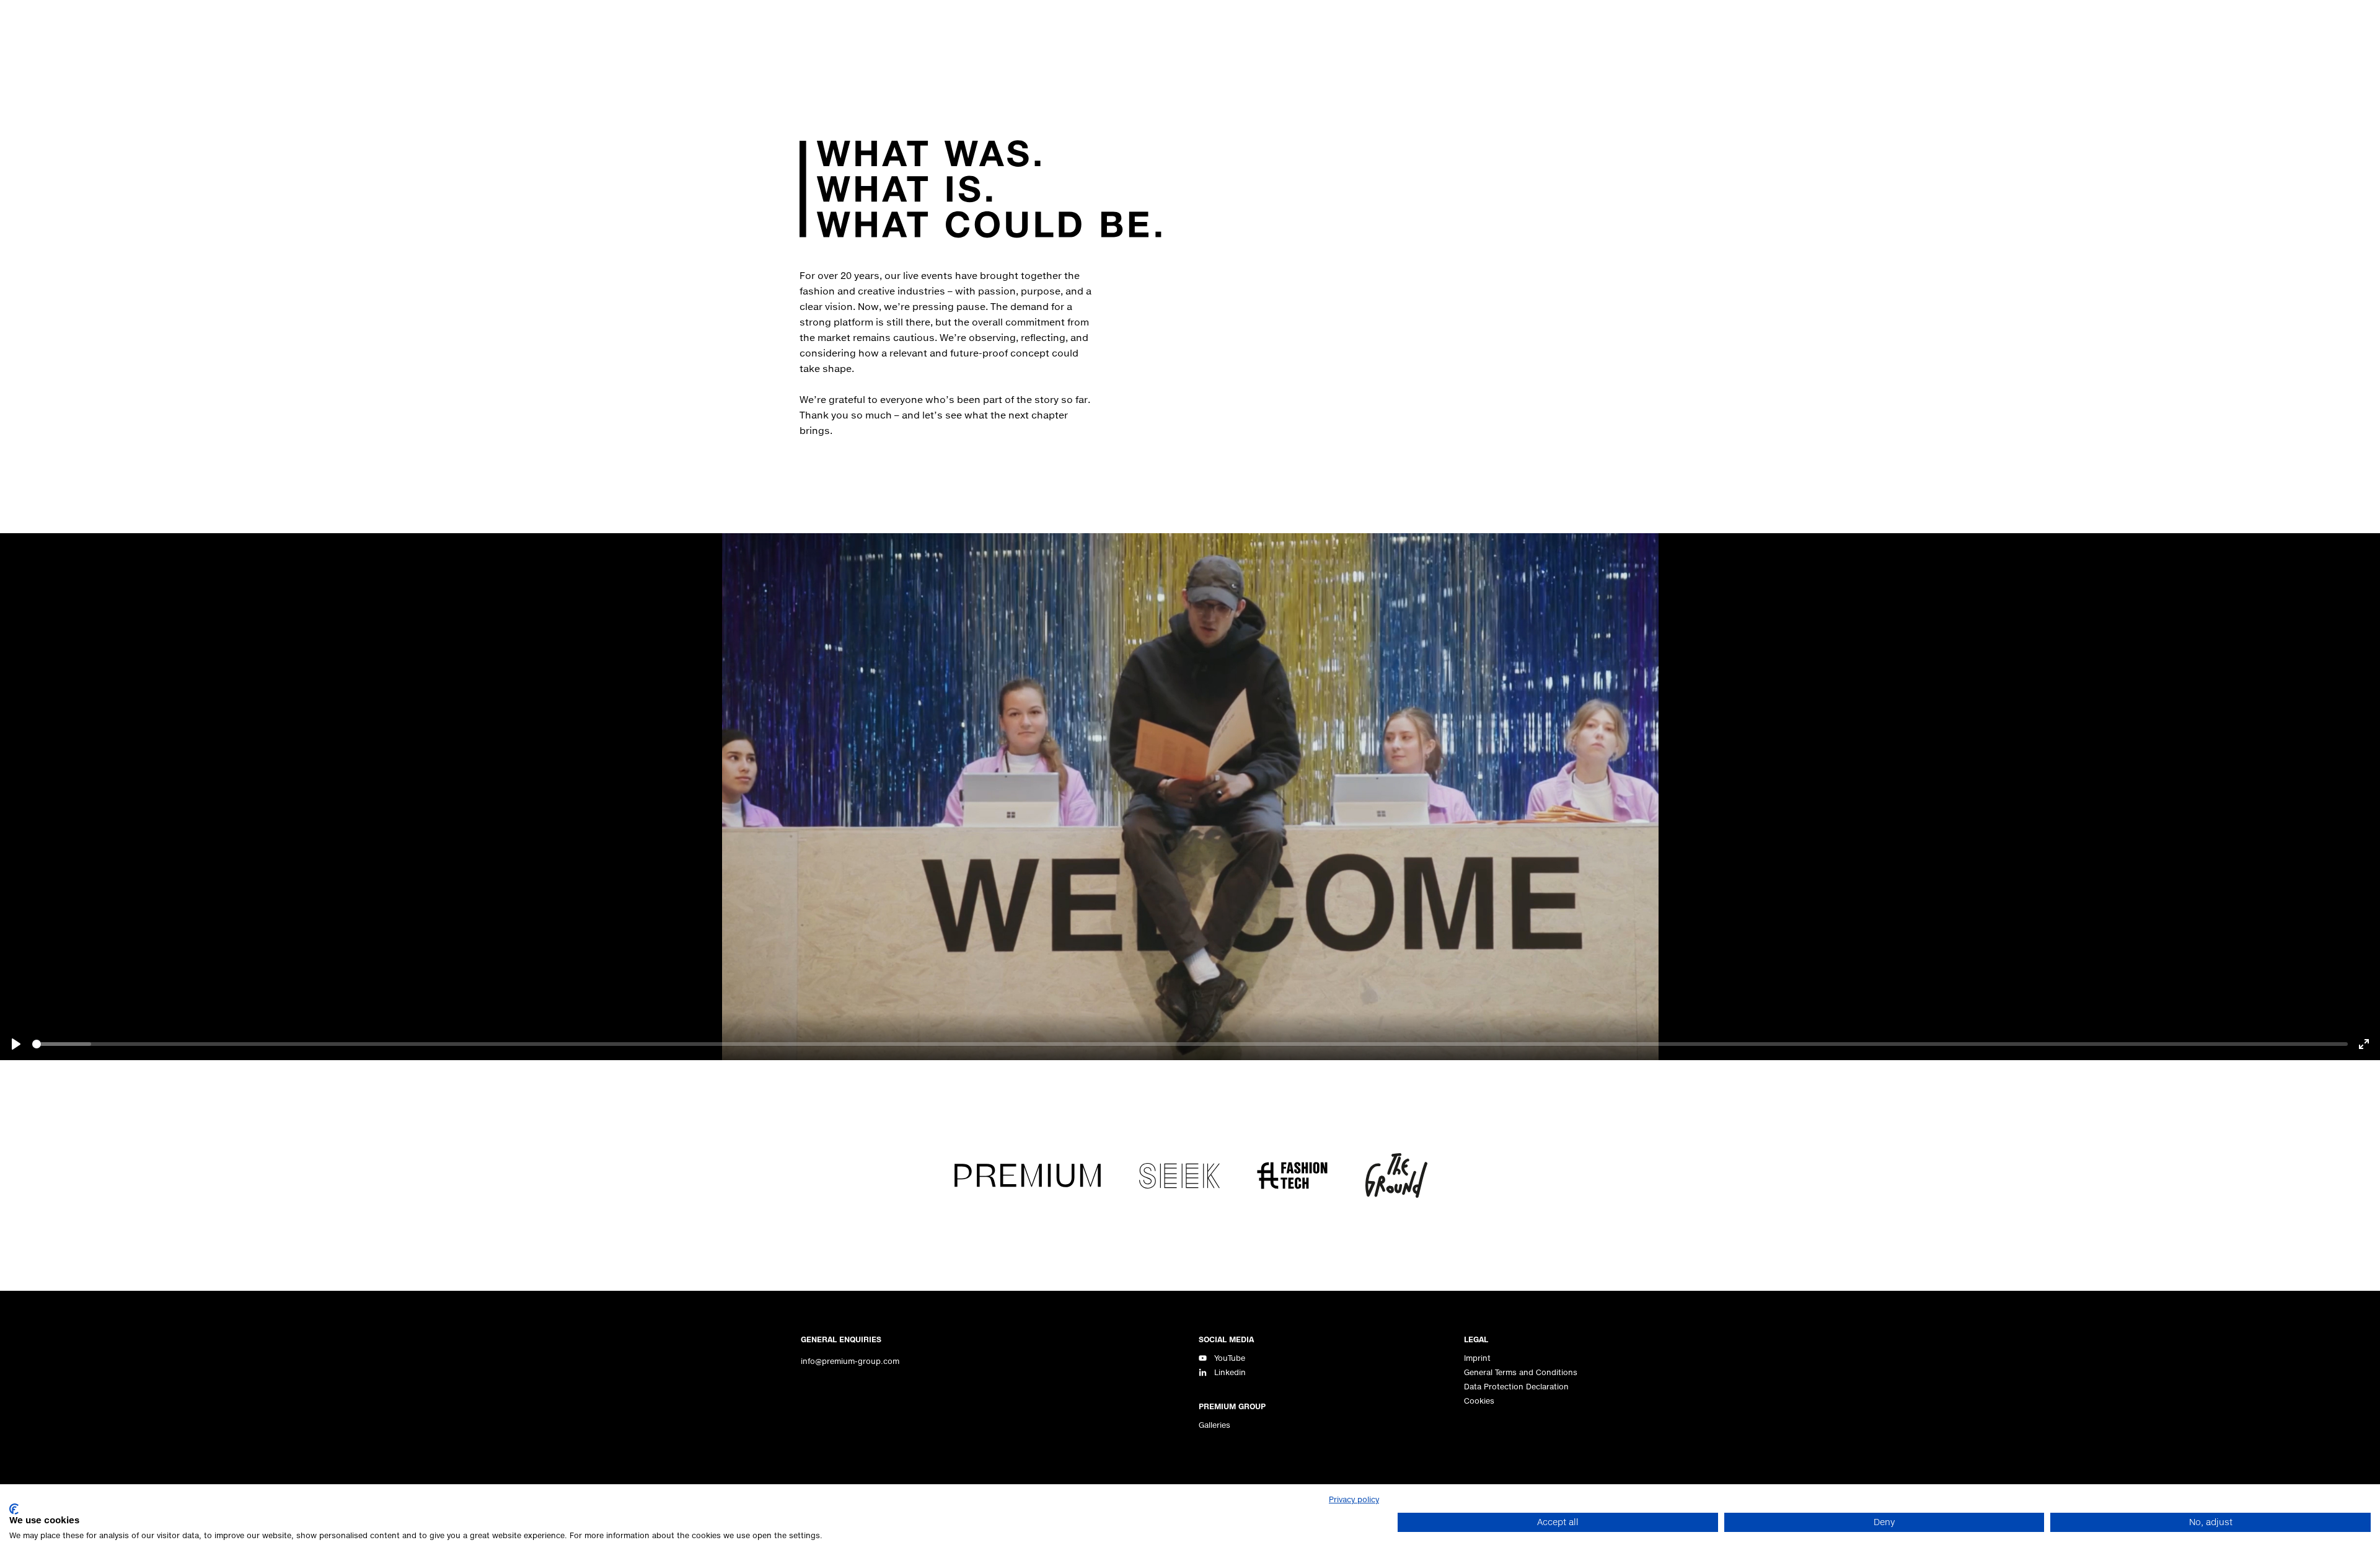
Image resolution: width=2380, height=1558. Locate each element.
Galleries (1214, 1425)
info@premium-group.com (850, 1361)
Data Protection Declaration (1516, 1387)
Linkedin (1230, 1372)
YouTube (1230, 1358)
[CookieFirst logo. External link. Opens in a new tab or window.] (14, 1509)
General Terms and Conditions (1521, 1372)
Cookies (1479, 1401)
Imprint (1477, 1358)
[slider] (1190, 1044)
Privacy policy (1354, 1499)
